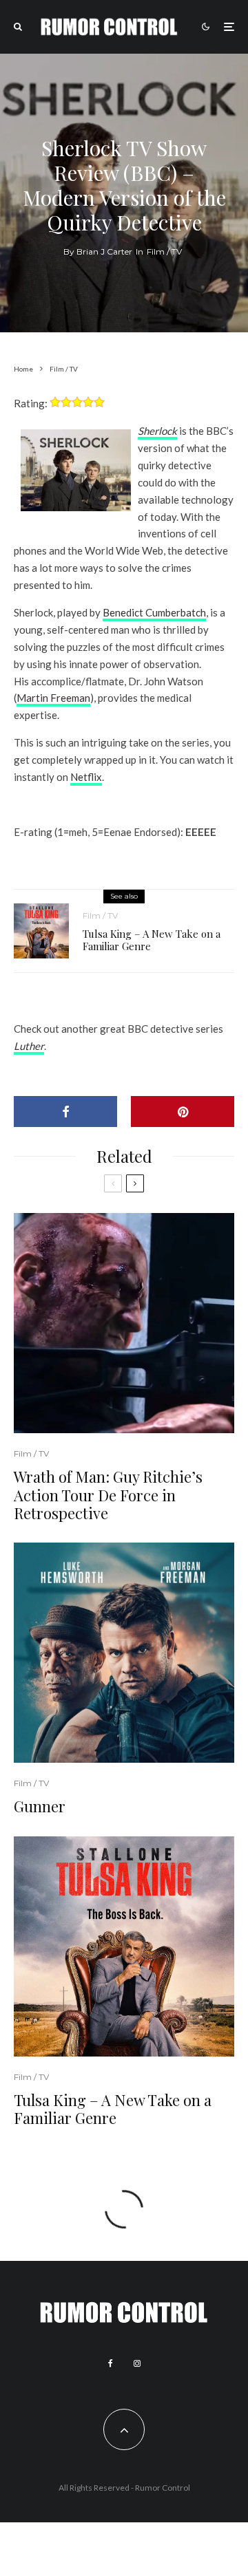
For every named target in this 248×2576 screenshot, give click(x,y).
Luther (29, 1046)
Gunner (40, 1806)
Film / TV (164, 251)
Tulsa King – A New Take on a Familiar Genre (152, 940)
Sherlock (157, 431)
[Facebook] (111, 2363)
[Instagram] (137, 2363)
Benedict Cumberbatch (154, 612)
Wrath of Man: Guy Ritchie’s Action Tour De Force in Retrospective (108, 1495)
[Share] (65, 1112)
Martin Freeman (53, 698)
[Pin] (183, 1112)
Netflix (86, 777)
